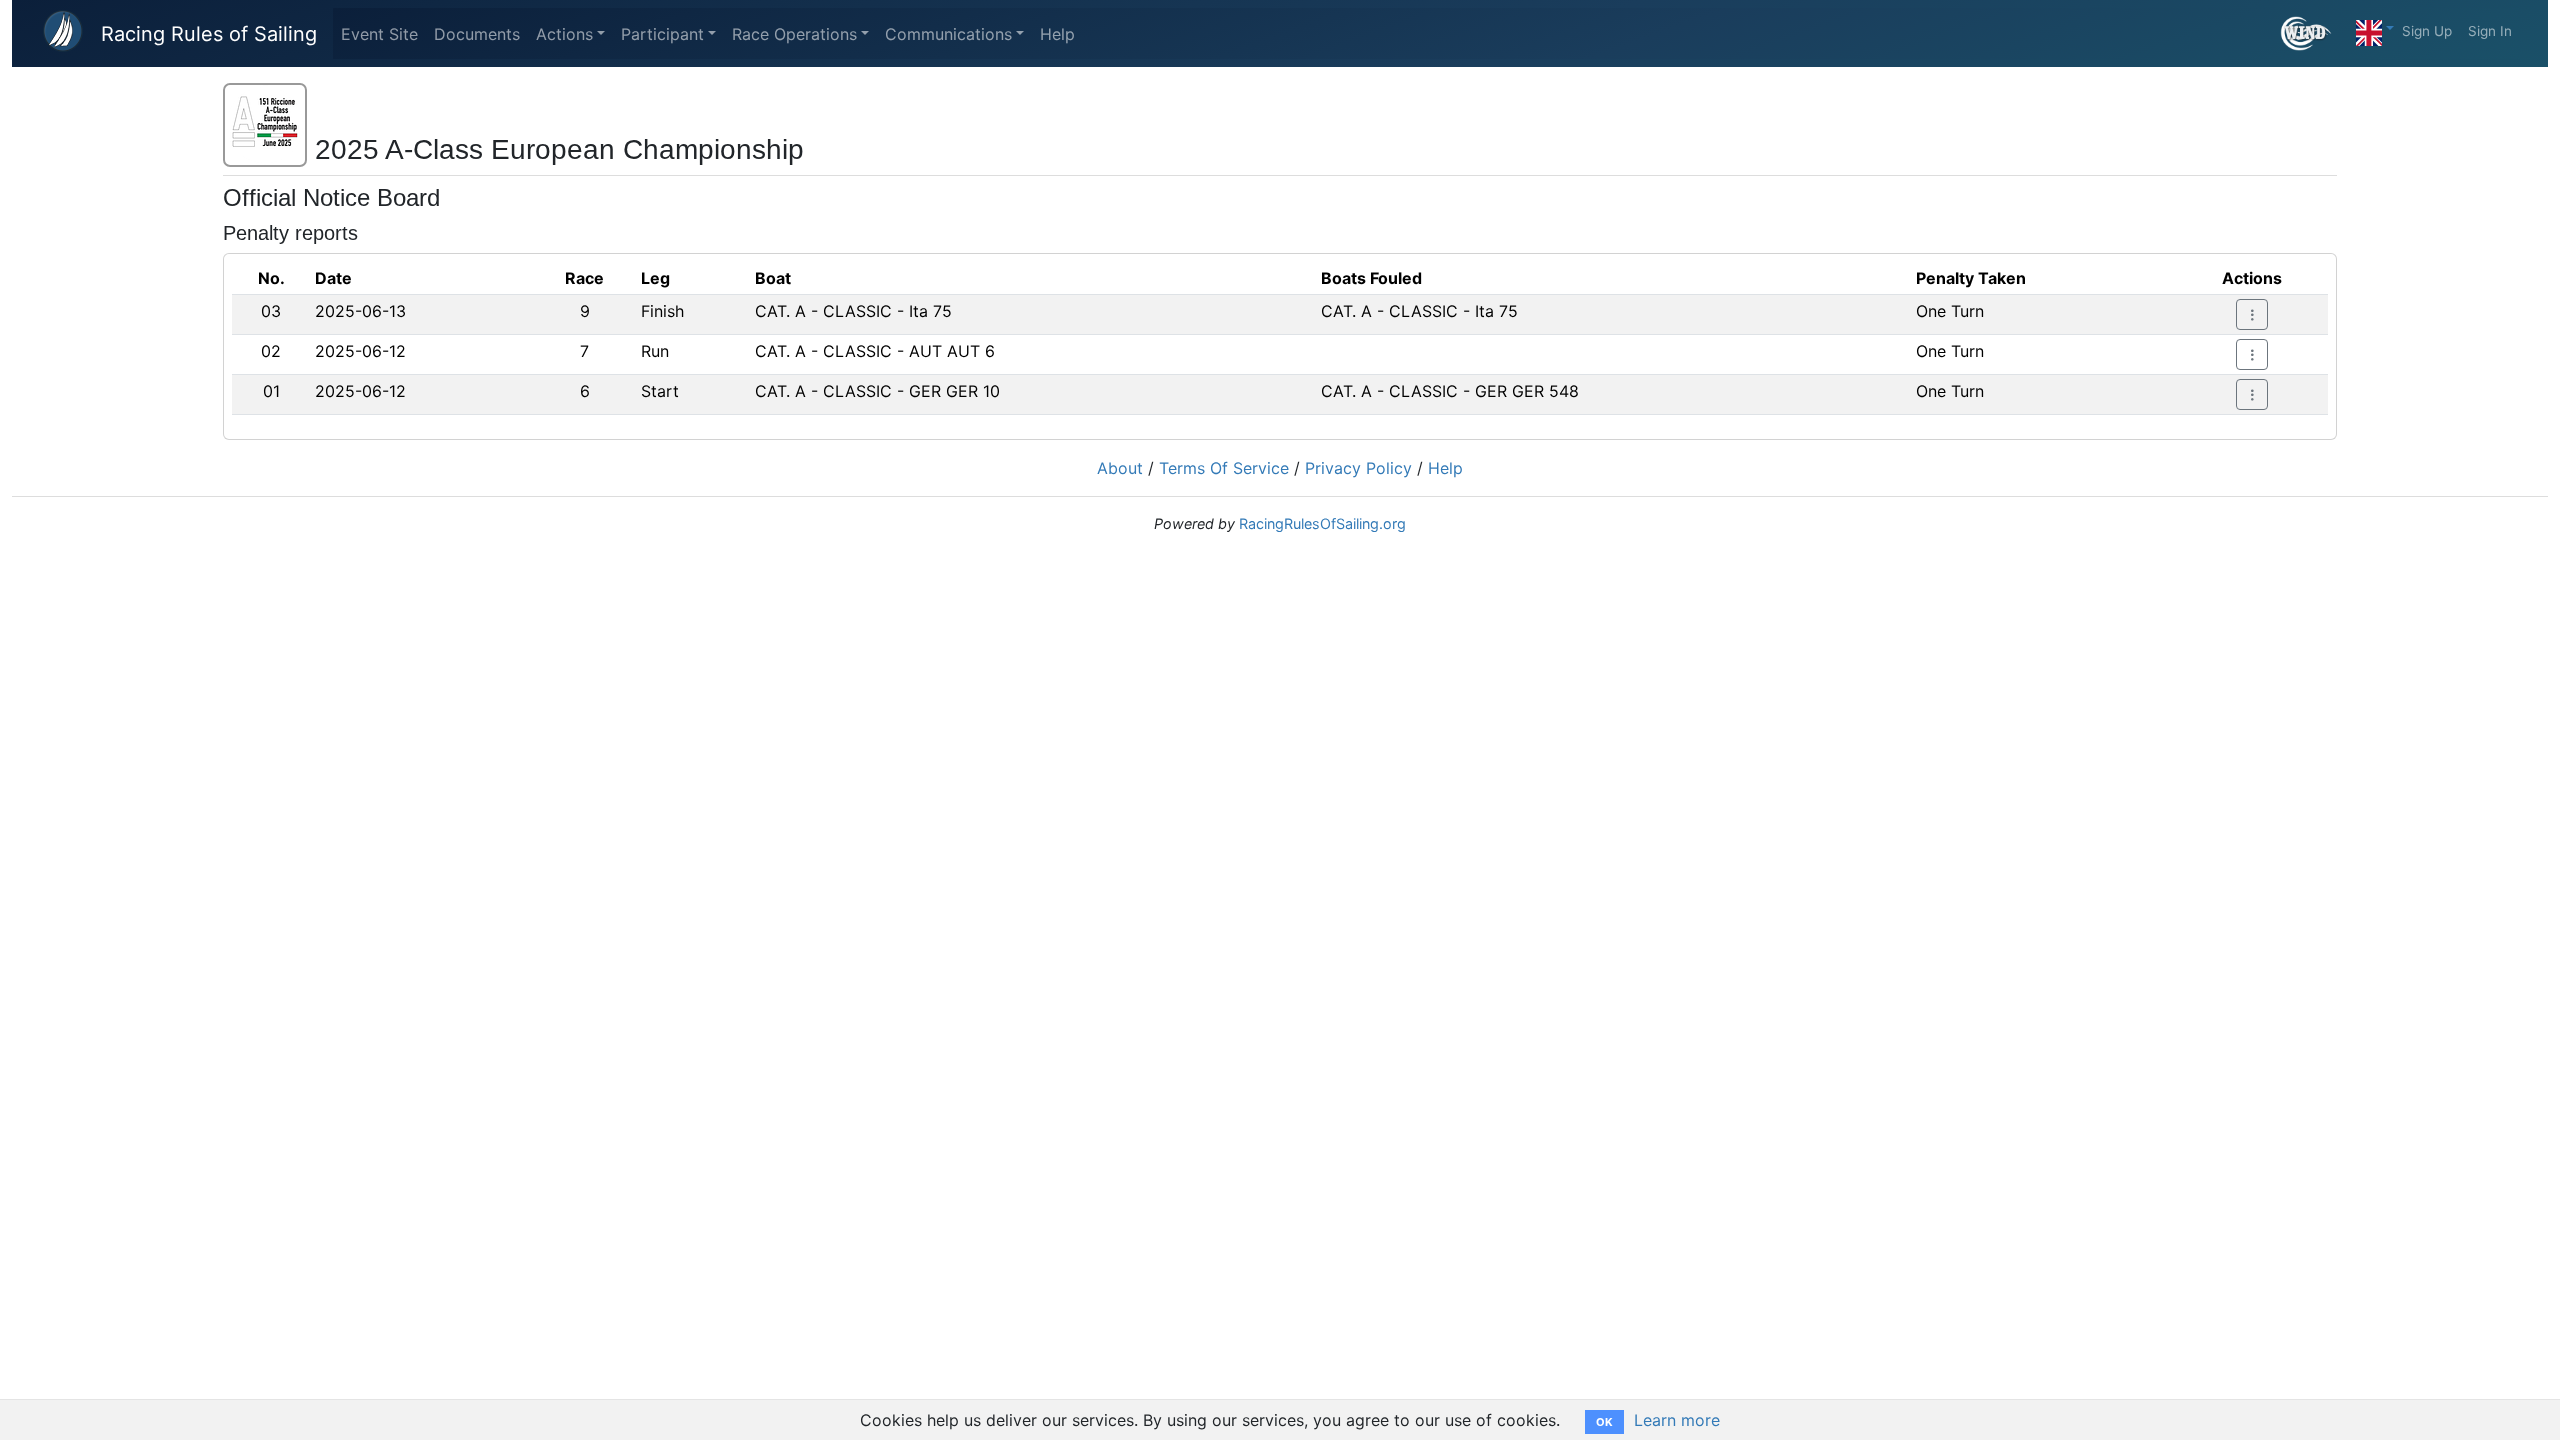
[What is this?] (2314, 33)
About (1120, 468)
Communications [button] (948, 34)
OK (1604, 1422)
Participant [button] (662, 34)
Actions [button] (564, 34)
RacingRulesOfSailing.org (1322, 523)
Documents (477, 34)
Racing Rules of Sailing (209, 34)
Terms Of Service (1224, 468)
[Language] (2375, 28)
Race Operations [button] (794, 34)
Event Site (379, 34)
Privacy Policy (1358, 468)
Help (1057, 34)
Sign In (2490, 31)
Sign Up (2427, 31)
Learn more (1677, 1420)
